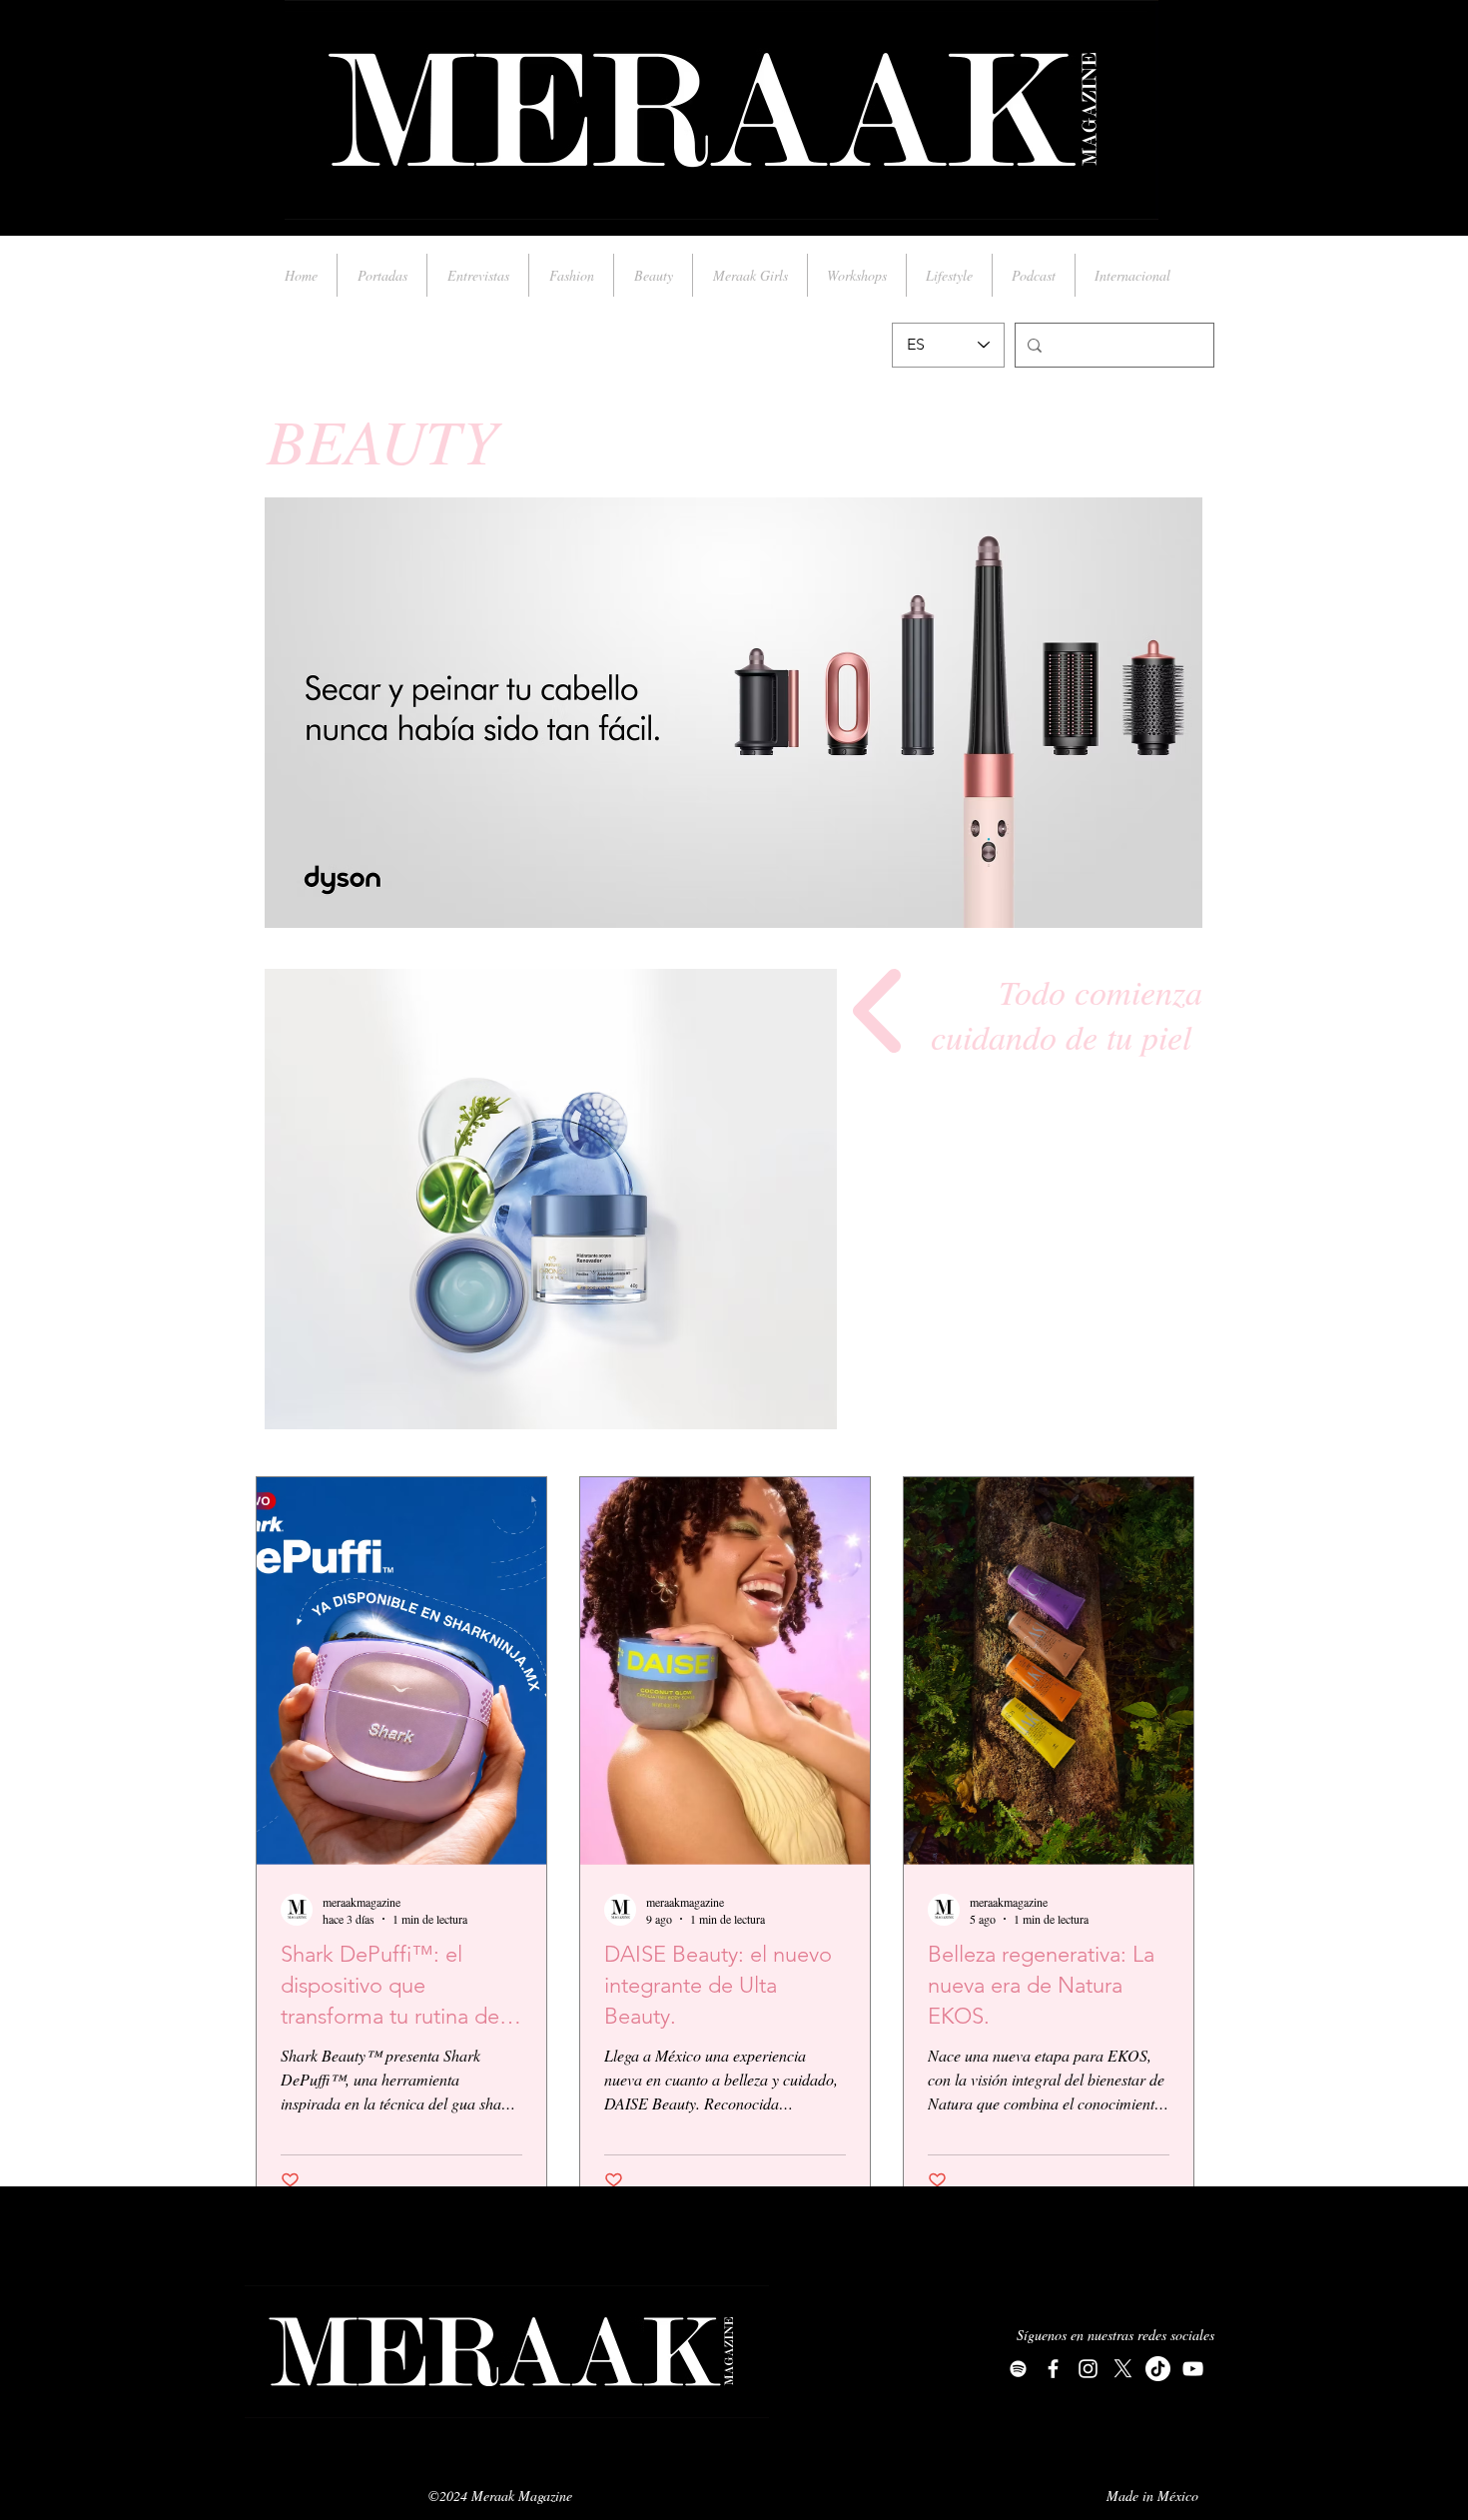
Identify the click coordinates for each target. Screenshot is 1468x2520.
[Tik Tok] (1158, 2369)
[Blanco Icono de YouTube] (1193, 2369)
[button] (551, 1199)
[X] (1123, 2369)
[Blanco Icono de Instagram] (1088, 2369)
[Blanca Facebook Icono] (1053, 2369)
